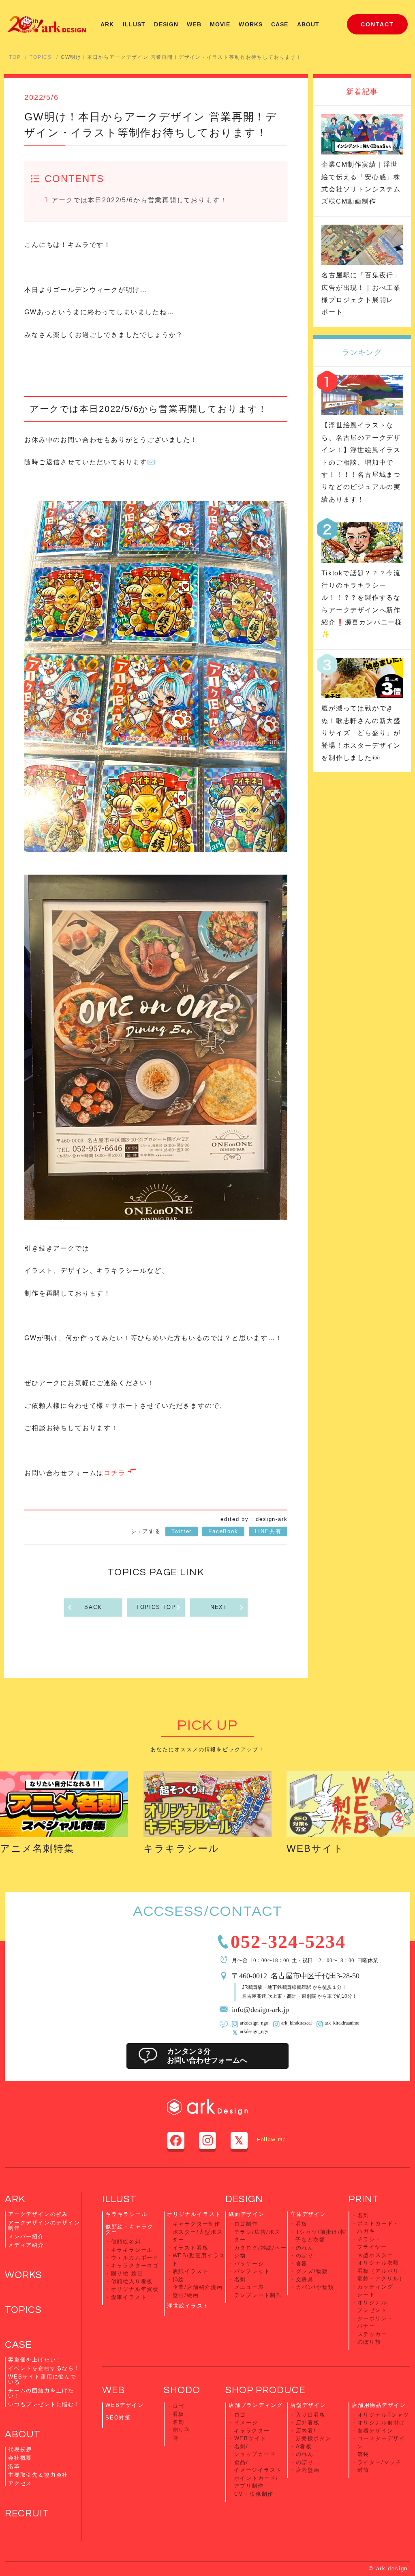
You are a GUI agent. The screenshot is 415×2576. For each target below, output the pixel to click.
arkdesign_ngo (254, 2023)
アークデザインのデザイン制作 (44, 2225)
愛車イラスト (129, 2297)
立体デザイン (308, 2214)
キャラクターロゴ (135, 2266)
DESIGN (166, 24)
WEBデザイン (125, 2405)
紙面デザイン (247, 2214)
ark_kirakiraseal (296, 2023)
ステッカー (372, 2334)
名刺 (240, 2279)
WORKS (251, 24)
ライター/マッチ (380, 2462)
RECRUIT (27, 2513)
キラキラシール (181, 1848)
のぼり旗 (369, 2342)
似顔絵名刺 (126, 2242)
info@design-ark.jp (260, 2009)
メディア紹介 (26, 2245)
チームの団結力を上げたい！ (41, 2393)
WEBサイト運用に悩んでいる (42, 2379)
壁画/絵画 (186, 2295)
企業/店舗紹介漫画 (198, 2287)
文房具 (305, 2279)
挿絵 (179, 2279)
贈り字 (182, 2430)
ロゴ (179, 2406)
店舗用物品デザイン (379, 2405)
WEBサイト (315, 1848)
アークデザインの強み (38, 2214)
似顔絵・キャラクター (129, 2229)
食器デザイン (375, 2431)
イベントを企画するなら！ (44, 2368)
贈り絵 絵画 (127, 2273)
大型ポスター (375, 2255)
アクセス (20, 2483)
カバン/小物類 (315, 2287)
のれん (305, 2248)
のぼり (305, 2255)
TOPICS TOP (156, 1607)
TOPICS (41, 57)
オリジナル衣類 (379, 2263)
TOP (15, 57)
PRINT (364, 2199)
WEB (194, 24)
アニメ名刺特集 (37, 1848)
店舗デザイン (308, 2405)
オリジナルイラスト (194, 2214)
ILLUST (134, 24)
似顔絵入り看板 (132, 2281)
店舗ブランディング (256, 2405)
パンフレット (252, 2271)
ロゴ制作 (246, 2224)
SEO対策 (118, 2418)
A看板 (304, 2446)
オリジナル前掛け (382, 2423)
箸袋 (364, 2454)
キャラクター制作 (197, 2224)
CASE (280, 24)
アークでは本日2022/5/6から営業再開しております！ (139, 200)
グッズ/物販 (312, 2271)
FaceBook (223, 1531)
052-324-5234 (288, 1940)
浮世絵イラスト (188, 2306)
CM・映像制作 (254, 2494)
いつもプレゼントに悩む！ (44, 2404)
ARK (107, 24)
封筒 (364, 2470)
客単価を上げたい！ (35, 2360)
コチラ (114, 1473)
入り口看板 (311, 2415)
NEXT (219, 1607)
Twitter (182, 1531)
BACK (93, 1607)
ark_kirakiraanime (342, 2023)
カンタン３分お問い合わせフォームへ (207, 2056)
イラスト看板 (191, 2248)
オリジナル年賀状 (135, 2289)
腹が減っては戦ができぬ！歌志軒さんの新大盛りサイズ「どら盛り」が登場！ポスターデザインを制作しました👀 (361, 733)
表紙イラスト (191, 2271)
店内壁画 (308, 2470)
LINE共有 (268, 1531)
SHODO (182, 2390)
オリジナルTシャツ (383, 2415)
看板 (302, 2224)
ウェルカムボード (135, 2257)
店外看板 (308, 2423)
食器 (302, 2264)
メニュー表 (249, 2287)
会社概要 (20, 2458)
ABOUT (308, 24)
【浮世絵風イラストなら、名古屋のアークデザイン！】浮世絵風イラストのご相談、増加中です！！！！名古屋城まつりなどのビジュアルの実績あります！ (361, 462)
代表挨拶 (20, 2449)
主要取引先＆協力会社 (38, 2475)
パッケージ (249, 2264)
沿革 (14, 2466)
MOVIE (220, 24)
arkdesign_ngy (254, 2031)
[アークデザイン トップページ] (47, 24)
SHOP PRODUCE (265, 2390)
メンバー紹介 (26, 2236)
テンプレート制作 (258, 2295)
